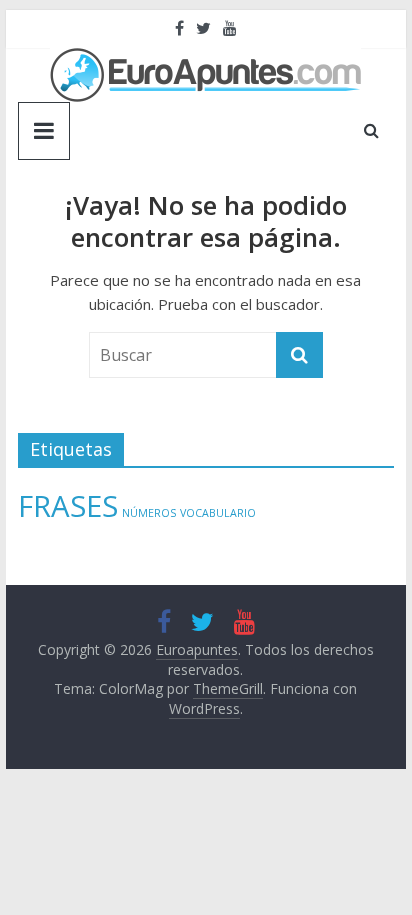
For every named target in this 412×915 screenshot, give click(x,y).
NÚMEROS (149, 513)
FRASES (68, 506)
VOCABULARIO (218, 513)
